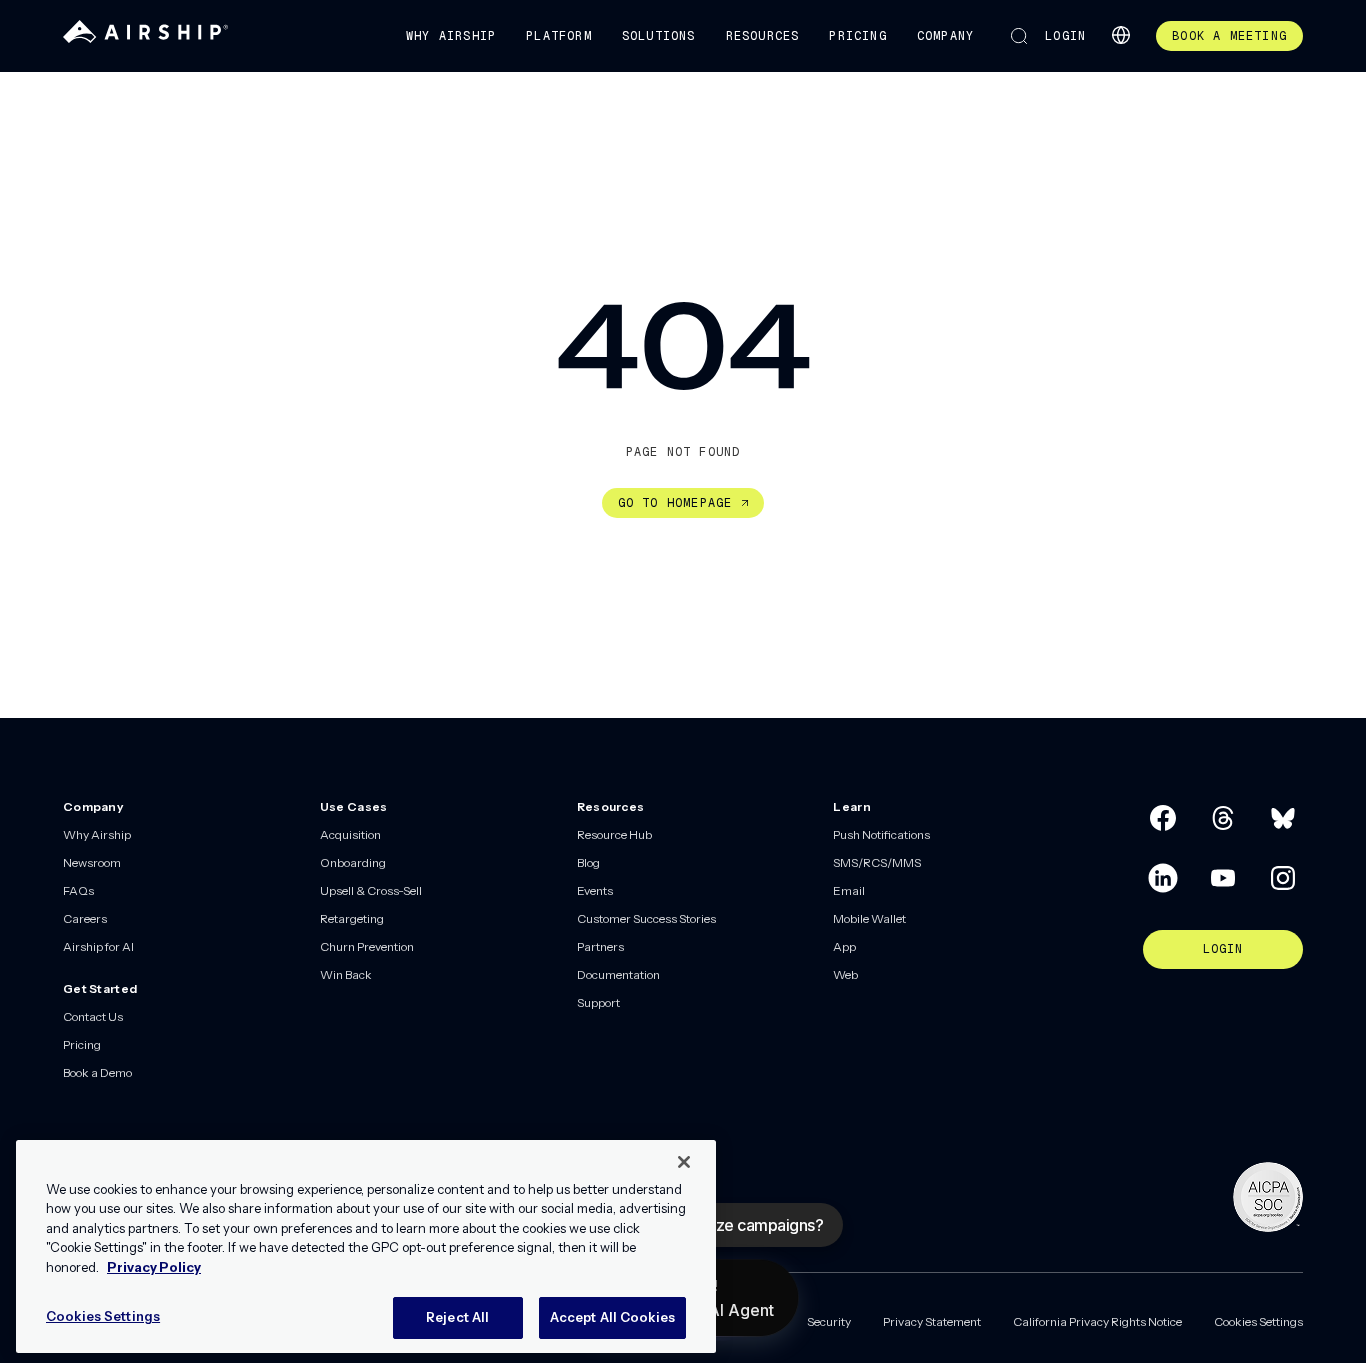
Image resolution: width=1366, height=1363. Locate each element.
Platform (559, 36)
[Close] (684, 1162)
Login (1065, 36)
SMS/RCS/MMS (877, 862)
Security (829, 1321)
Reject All (457, 1317)
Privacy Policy (154, 1267)
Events (595, 890)
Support (598, 1002)
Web (845, 974)
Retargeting (352, 918)
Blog (588, 862)
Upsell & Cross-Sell (371, 890)
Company (945, 36)
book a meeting (1229, 36)
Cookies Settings (1258, 1321)
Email (849, 890)
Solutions (659, 36)
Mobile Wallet (869, 918)
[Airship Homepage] (145, 38)
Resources (763, 36)
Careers (85, 918)
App (844, 946)
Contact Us (93, 1016)
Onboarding (353, 862)
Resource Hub (614, 834)
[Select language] (1121, 35)
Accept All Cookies (612, 1317)
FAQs (78, 890)
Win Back (346, 974)
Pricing (857, 36)
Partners (600, 946)
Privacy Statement (932, 1321)
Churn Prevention (367, 946)
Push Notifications (881, 834)
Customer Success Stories (646, 918)
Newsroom (92, 862)
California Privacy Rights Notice (1097, 1321)
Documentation (618, 974)
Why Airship (451, 36)
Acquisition (350, 834)
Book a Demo (97, 1072)
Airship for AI (98, 946)
